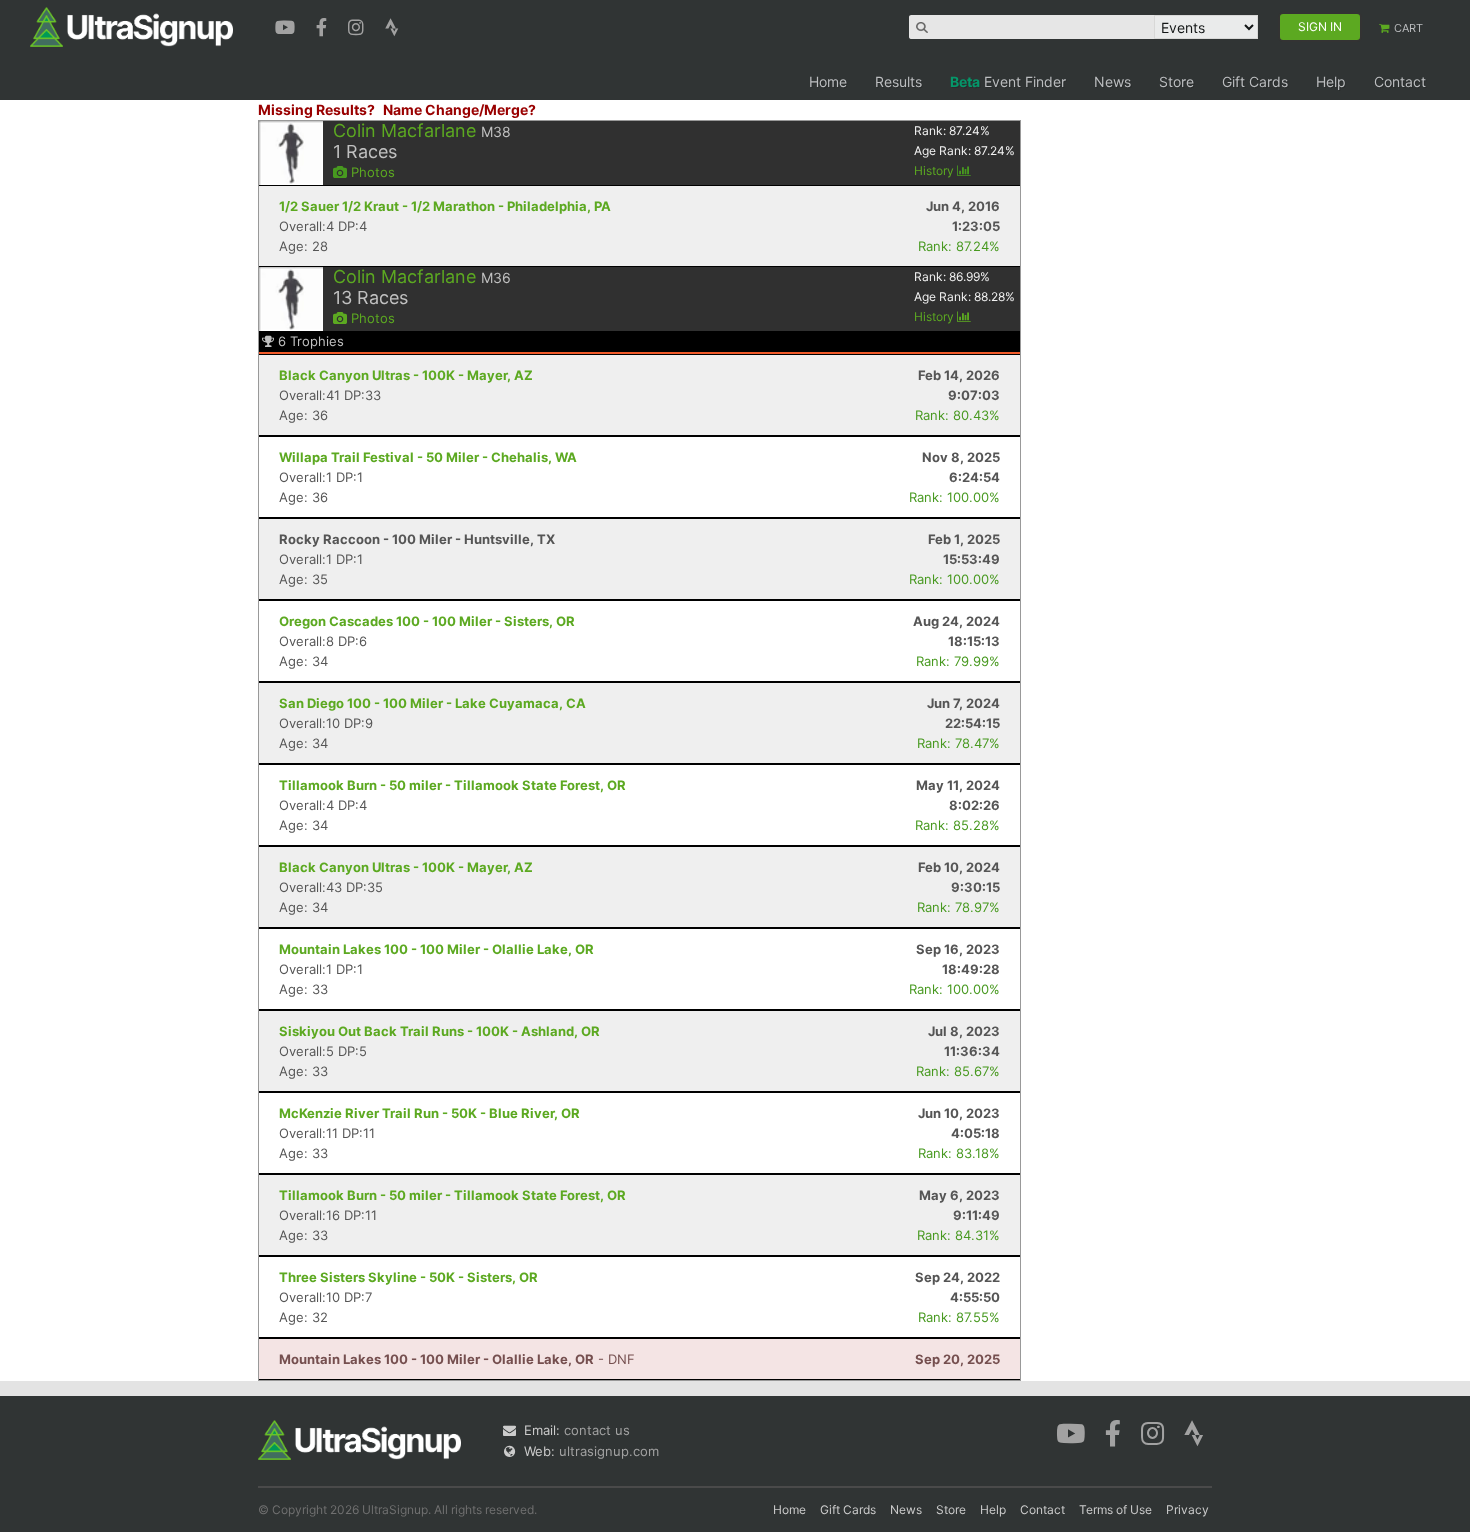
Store (1176, 81)
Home (828, 81)
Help (1331, 81)
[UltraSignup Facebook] (324, 25)
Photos (371, 172)
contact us (597, 1430)
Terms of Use (1115, 1509)
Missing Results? (316, 109)
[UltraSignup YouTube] (287, 25)
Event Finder (1008, 81)
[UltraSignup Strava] (392, 25)
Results (898, 81)
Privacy (1187, 1509)
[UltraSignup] (131, 26)
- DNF (457, 1359)
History (935, 170)
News (1112, 81)
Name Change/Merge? (459, 109)
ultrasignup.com (609, 1451)
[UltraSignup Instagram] (358, 25)
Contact (1400, 81)
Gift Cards (1255, 81)
